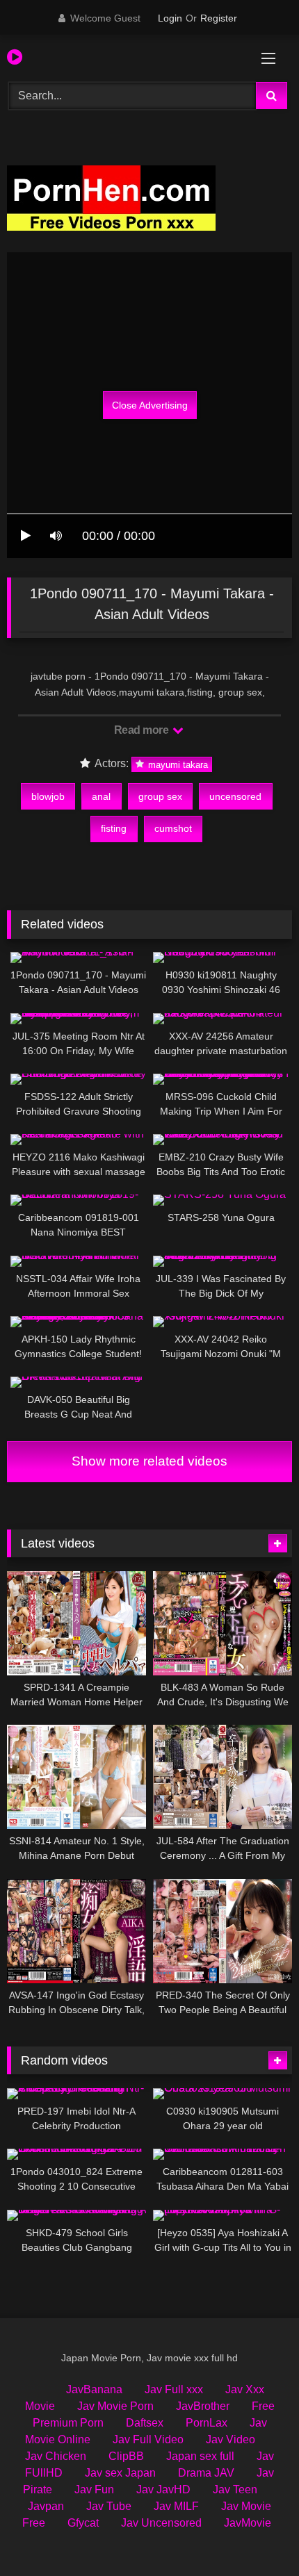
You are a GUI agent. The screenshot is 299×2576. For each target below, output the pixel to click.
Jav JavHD (163, 2489)
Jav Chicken (56, 2456)
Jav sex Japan (120, 2473)
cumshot (173, 828)
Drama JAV (206, 2473)
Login (170, 18)
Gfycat (83, 2523)
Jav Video (231, 2439)
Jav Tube (109, 2506)
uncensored (235, 796)
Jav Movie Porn (115, 2406)
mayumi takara (177, 764)
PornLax (207, 2423)
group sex (160, 796)
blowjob (48, 796)
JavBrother (203, 2406)
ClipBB (126, 2456)
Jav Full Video (148, 2439)
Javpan (46, 2506)
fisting (114, 828)
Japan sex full (200, 2456)
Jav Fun (94, 2489)
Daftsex (145, 2423)
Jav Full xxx (174, 2389)
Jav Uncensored (161, 2523)
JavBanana (94, 2389)
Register (219, 18)
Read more (143, 730)
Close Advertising (150, 405)
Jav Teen (235, 2489)
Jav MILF (176, 2506)
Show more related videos (149, 1461)
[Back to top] (256, 2535)
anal (101, 796)
